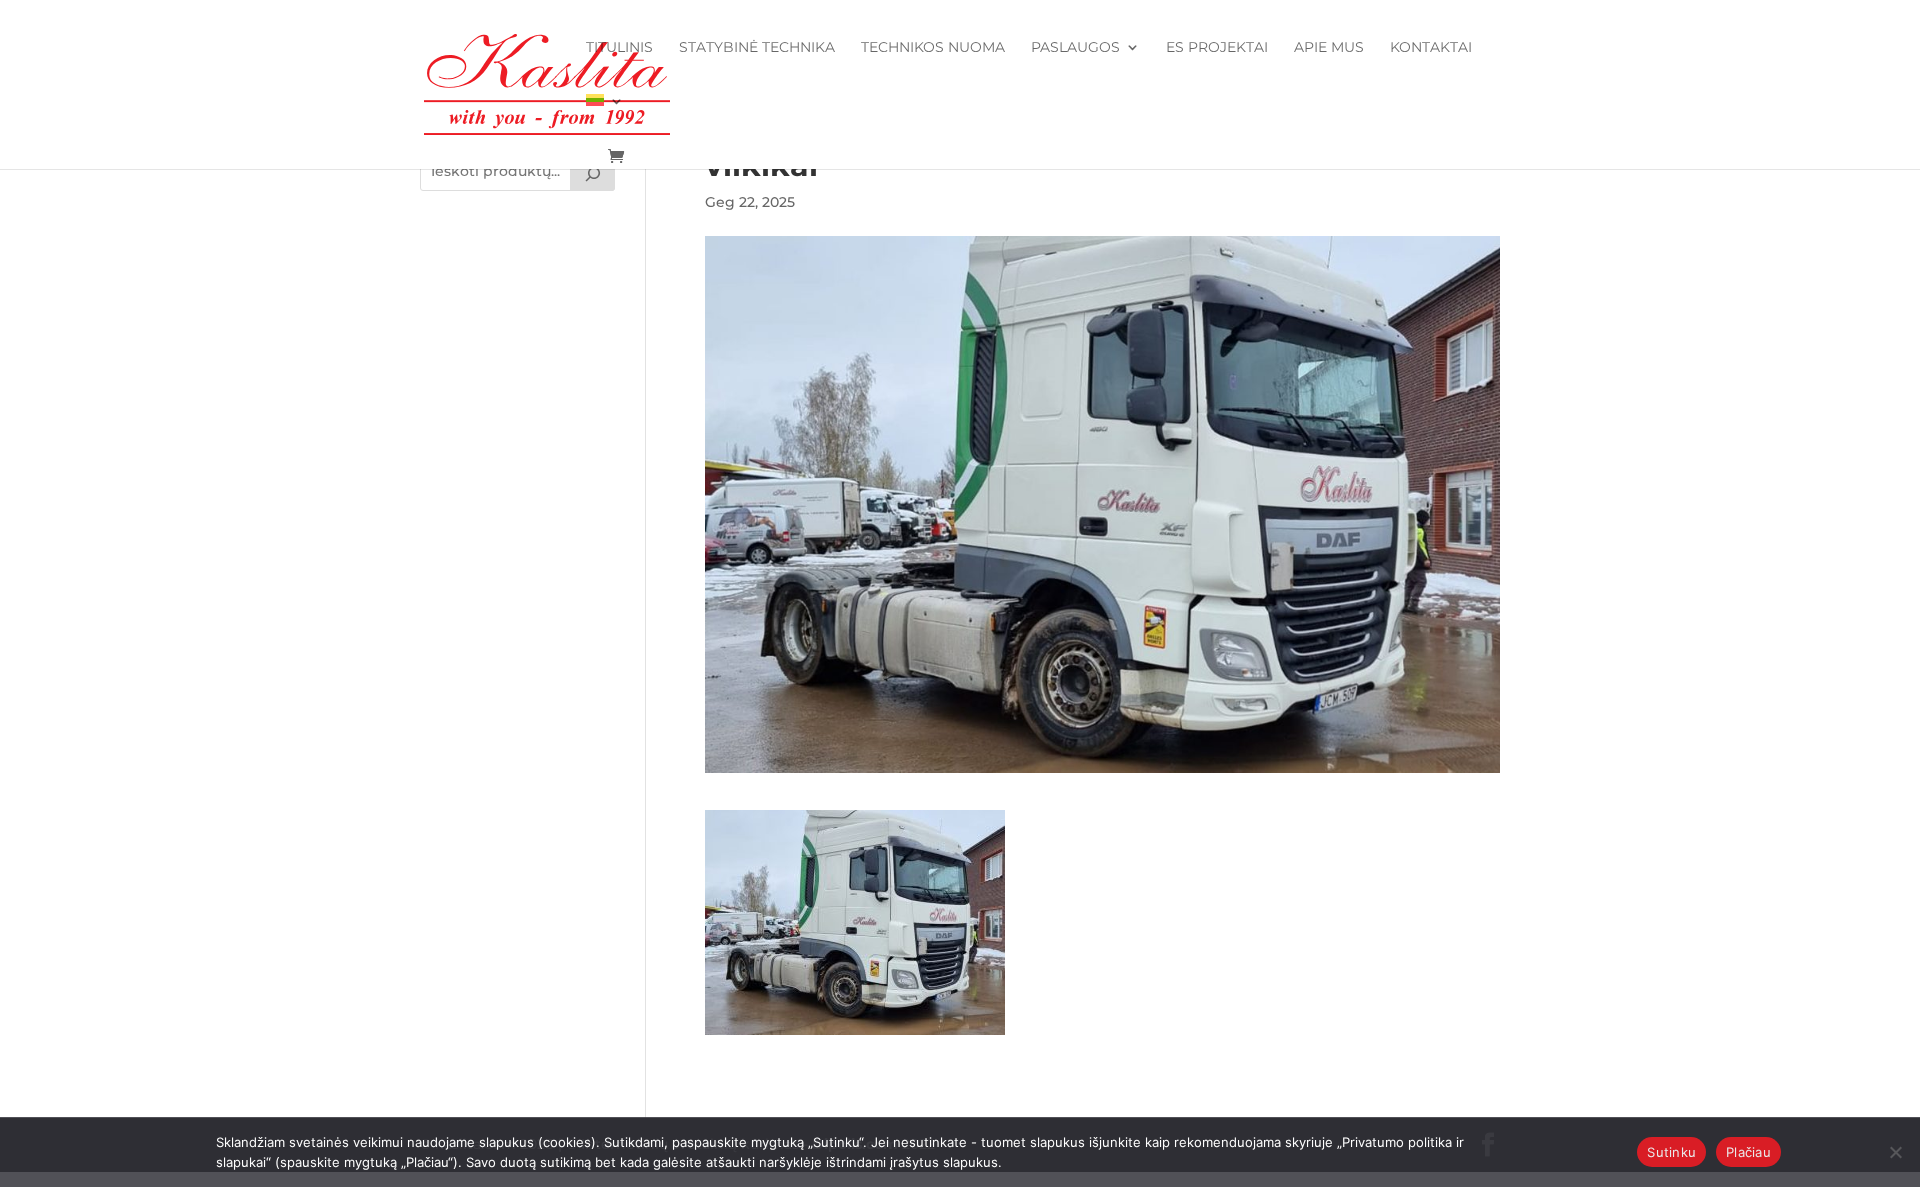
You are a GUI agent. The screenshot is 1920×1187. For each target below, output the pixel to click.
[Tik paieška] (593, 171)
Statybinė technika (757, 48)
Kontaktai (1431, 48)
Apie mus (1329, 48)
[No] (1895, 1152)
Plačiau (1748, 1152)
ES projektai (1217, 48)
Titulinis (619, 48)
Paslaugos (1075, 48)
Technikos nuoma (933, 48)
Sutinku (1671, 1152)
